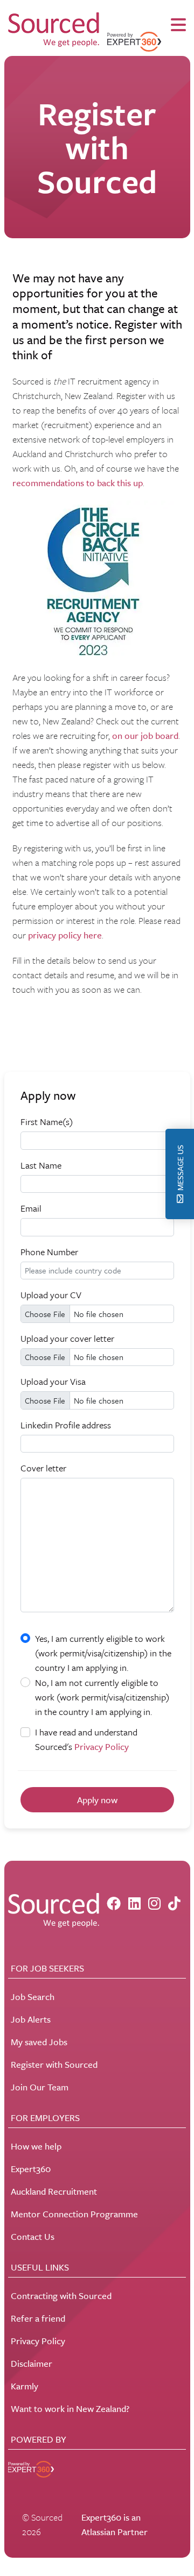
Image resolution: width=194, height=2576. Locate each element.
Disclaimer (32, 2363)
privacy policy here (65, 935)
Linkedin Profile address (66, 1425)
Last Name (41, 1165)
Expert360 (31, 2169)
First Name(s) (47, 1122)
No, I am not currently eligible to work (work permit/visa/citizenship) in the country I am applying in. (102, 1697)
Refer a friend (38, 2318)
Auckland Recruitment (54, 2191)
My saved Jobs (39, 2042)
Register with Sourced (54, 2064)
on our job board (145, 735)
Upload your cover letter (67, 1338)
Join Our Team (40, 2087)
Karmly (25, 2386)
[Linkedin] (134, 1903)
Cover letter (43, 1468)
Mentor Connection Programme (74, 2214)
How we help (36, 2146)
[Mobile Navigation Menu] (178, 25)
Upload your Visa (53, 1381)
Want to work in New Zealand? (70, 2408)
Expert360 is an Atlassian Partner (115, 2524)
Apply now (97, 1800)
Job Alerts (31, 2019)
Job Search (33, 1997)
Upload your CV (51, 1295)
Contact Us (33, 2236)
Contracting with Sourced (61, 2296)
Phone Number (49, 1252)
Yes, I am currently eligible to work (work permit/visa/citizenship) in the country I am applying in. (103, 1653)
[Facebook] (114, 1903)
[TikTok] (174, 1903)
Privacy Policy (102, 1746)
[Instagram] (154, 1903)
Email (31, 1208)
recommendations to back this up (78, 483)
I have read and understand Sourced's (86, 1739)
